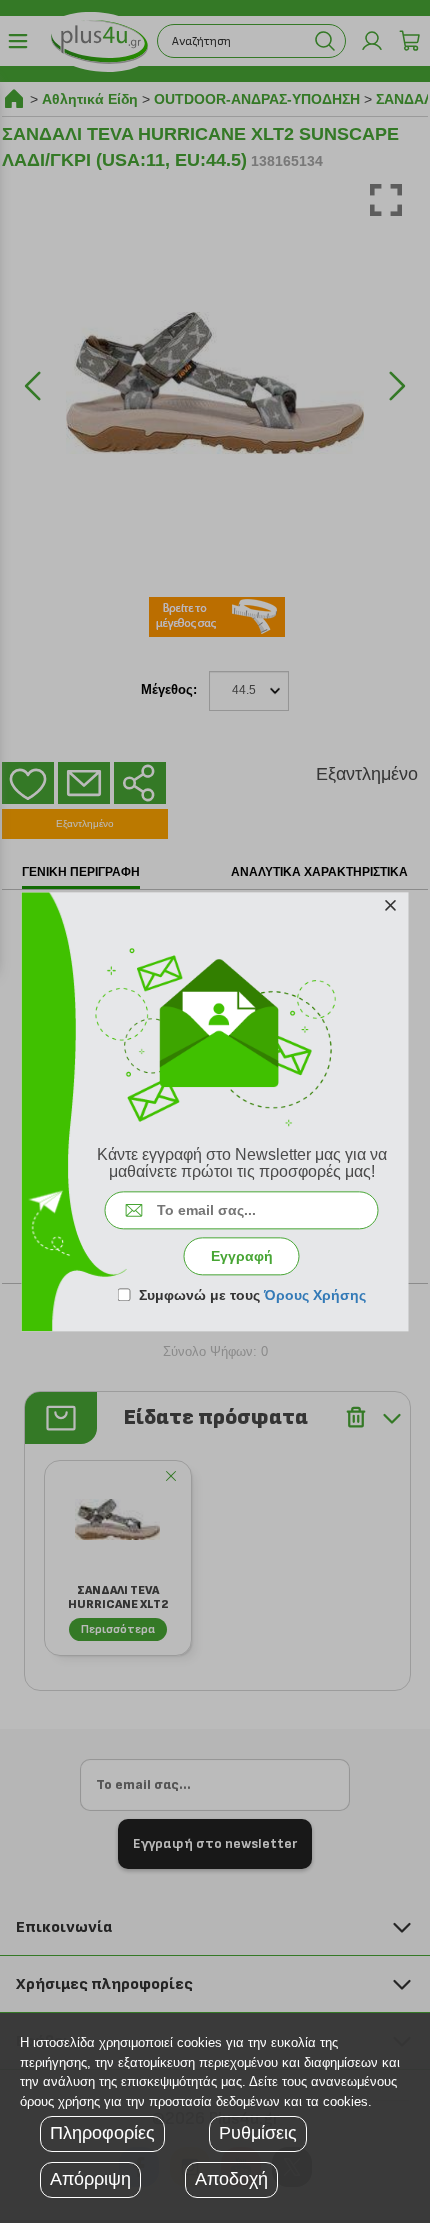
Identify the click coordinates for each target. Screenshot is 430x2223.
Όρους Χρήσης (315, 1295)
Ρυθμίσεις (258, 2133)
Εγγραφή (242, 1256)
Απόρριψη (90, 2179)
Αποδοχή (231, 2179)
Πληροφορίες (102, 2133)
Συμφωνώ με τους (252, 1295)
